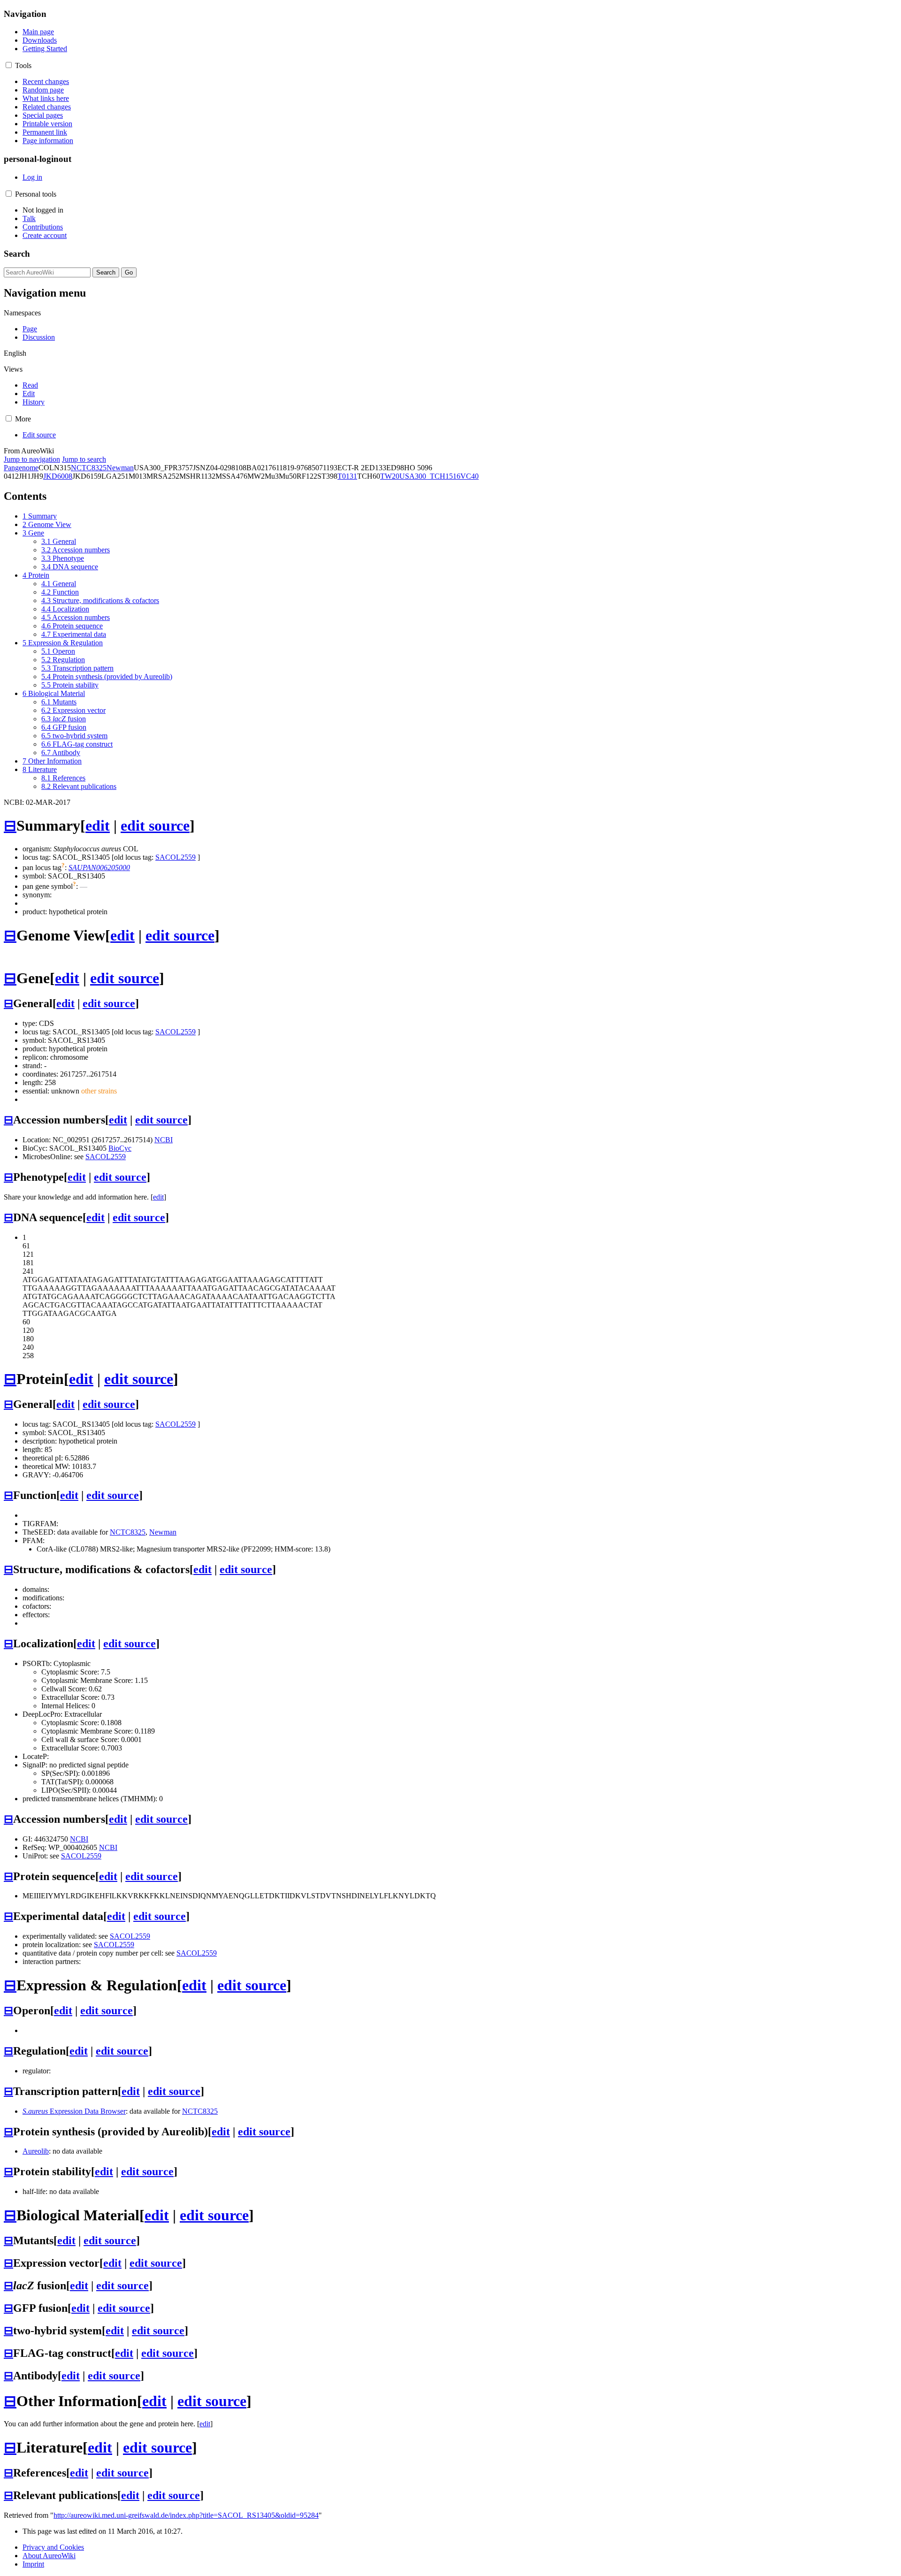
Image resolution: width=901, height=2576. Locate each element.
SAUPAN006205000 (99, 868)
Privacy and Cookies (53, 2547)
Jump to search (84, 459)
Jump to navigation (32, 459)
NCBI (164, 1140)
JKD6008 (58, 476)
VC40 (470, 476)
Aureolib (36, 2151)
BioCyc (120, 1148)
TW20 (390, 476)
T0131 (347, 476)
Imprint (33, 2564)
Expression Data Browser (74, 2111)
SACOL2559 (176, 857)
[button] (9, 65)
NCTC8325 (89, 468)
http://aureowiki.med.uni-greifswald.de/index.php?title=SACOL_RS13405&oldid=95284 (186, 2515)
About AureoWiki (49, 2556)
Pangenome (21, 468)
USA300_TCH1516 (430, 476)
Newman (120, 468)
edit (98, 826)
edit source (155, 826)
